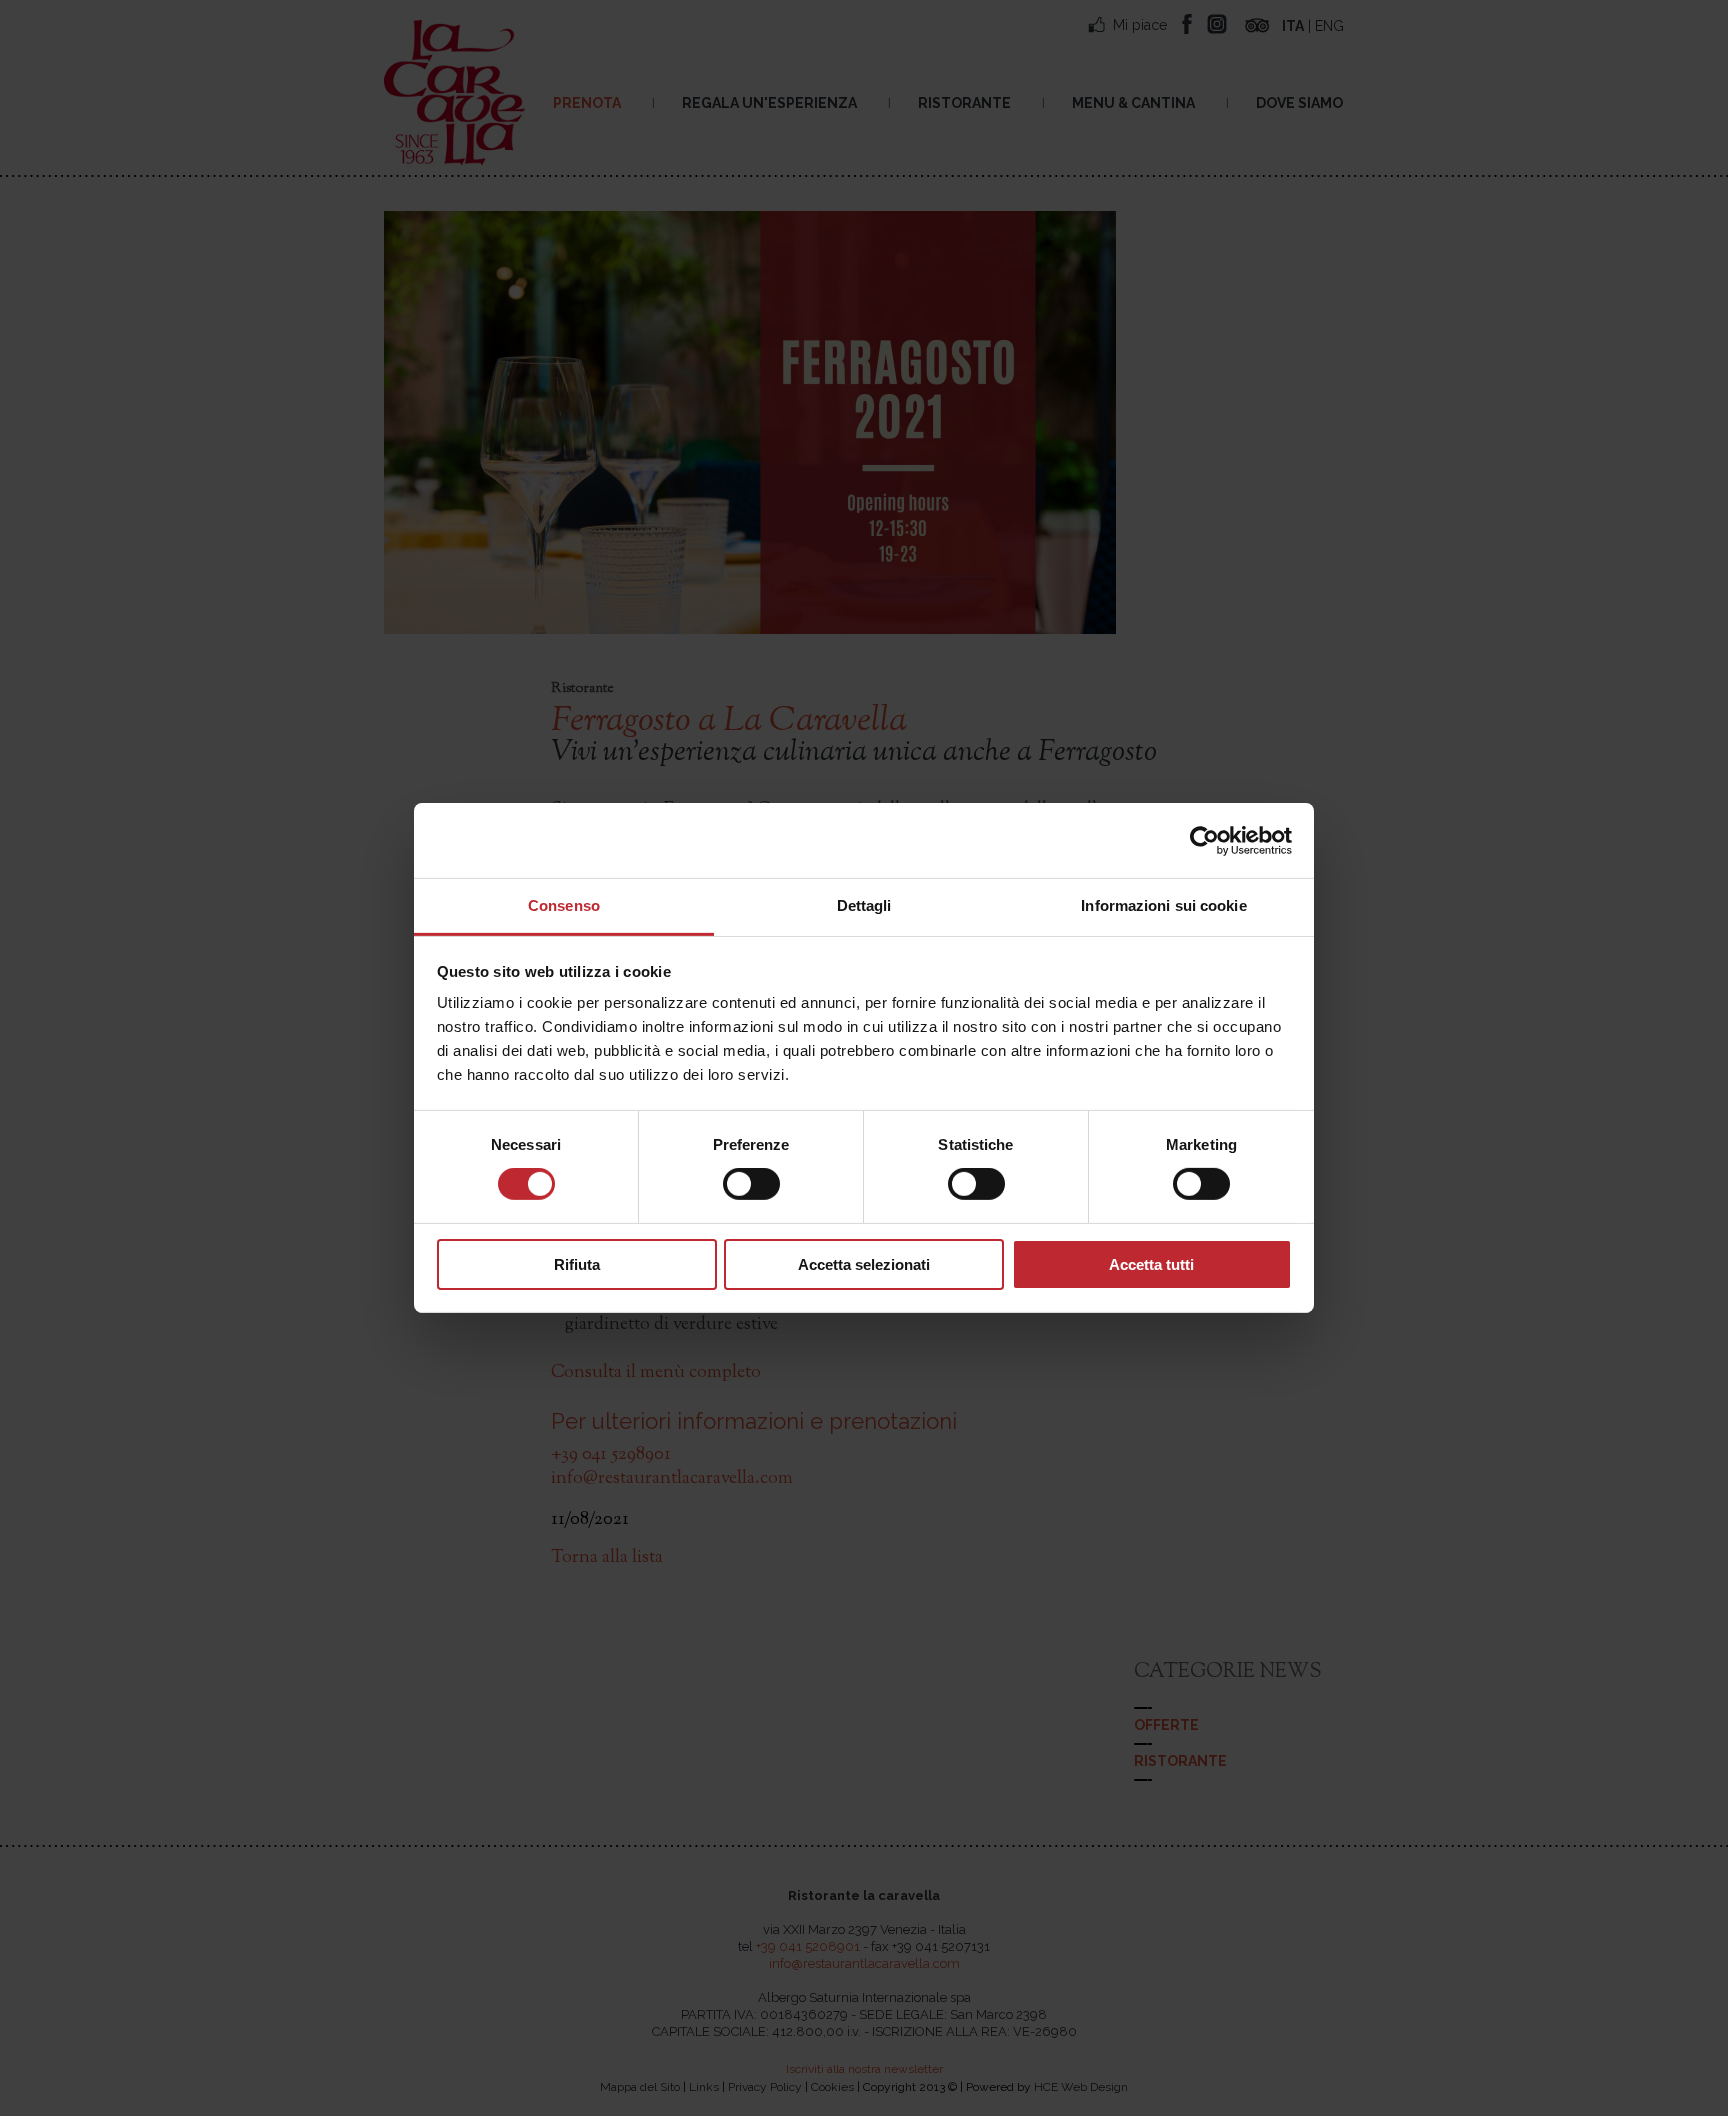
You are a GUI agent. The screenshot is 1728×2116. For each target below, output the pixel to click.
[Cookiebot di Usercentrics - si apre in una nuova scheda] (1204, 840)
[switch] (751, 1184)
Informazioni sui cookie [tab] (1163, 905)
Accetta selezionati (864, 1264)
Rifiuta (577, 1264)
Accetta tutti (1151, 1264)
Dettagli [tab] (864, 905)
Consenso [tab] (564, 905)
